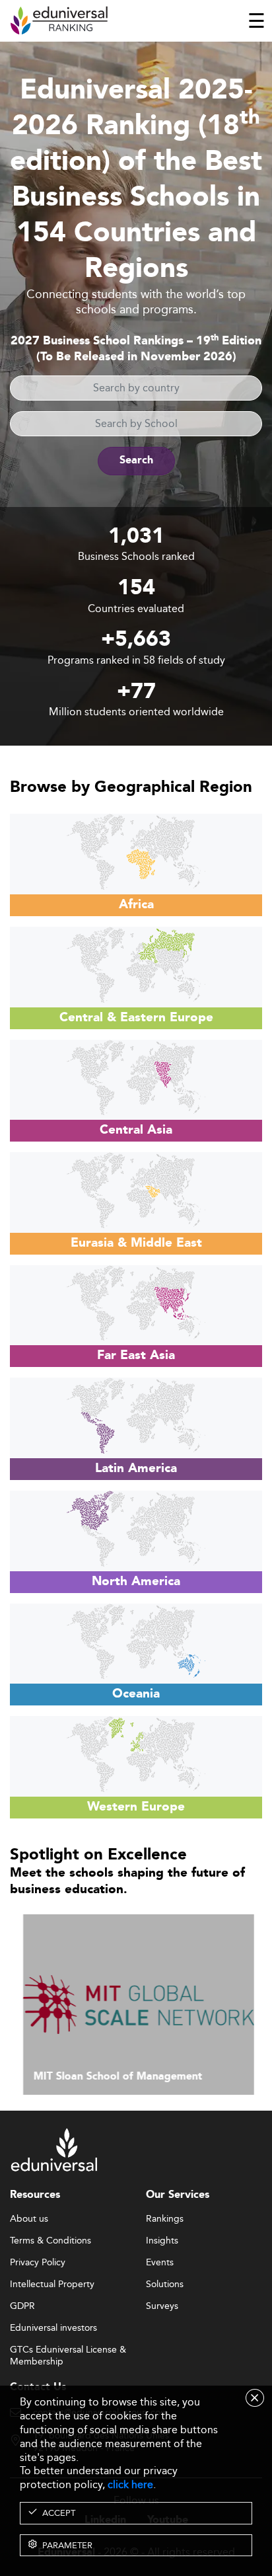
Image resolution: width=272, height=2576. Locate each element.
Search (136, 460)
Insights (162, 2241)
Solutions (165, 2284)
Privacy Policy (38, 2263)
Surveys (162, 2306)
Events (160, 2263)
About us (29, 2219)
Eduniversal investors (53, 2328)
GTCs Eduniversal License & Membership (68, 2350)
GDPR (22, 2306)
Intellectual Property (52, 2284)
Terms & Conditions (51, 2241)
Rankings (165, 2219)
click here (130, 2484)
